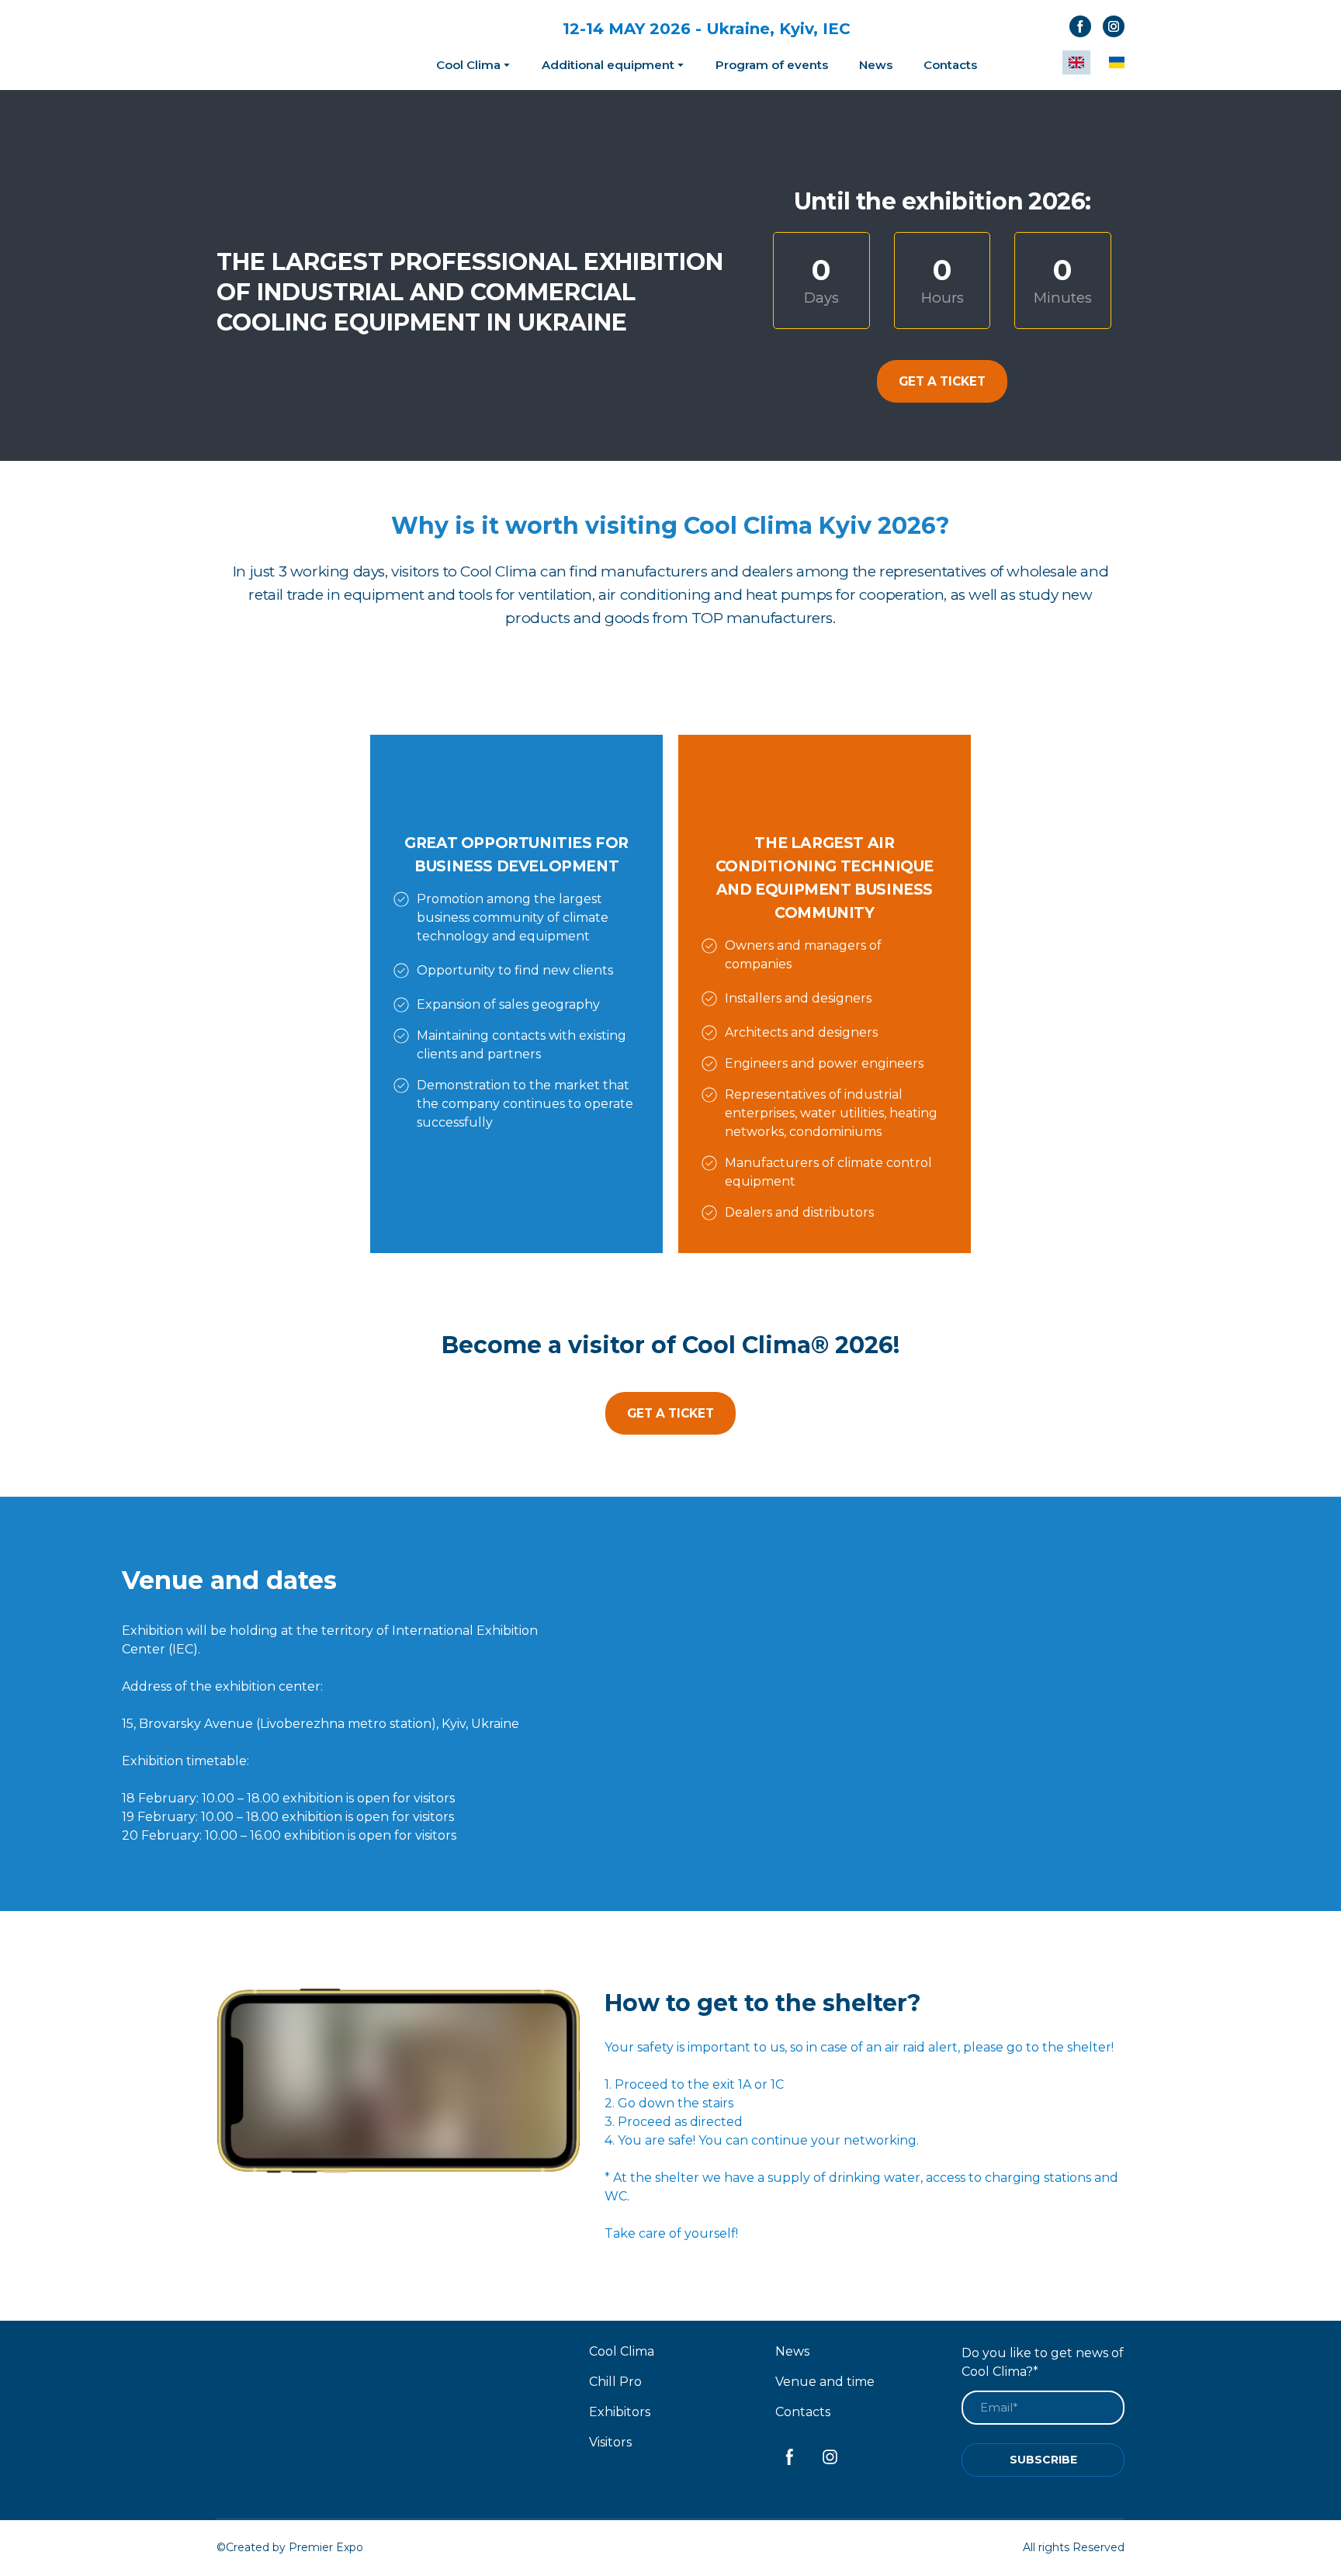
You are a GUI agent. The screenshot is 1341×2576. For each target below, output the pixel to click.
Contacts (950, 65)
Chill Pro (615, 2382)
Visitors (610, 2442)
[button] (1080, 26)
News (876, 65)
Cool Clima (468, 65)
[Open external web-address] (1006, 1704)
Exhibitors (620, 2412)
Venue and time (825, 2382)
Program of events (772, 65)
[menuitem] (1076, 62)
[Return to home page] (292, 45)
